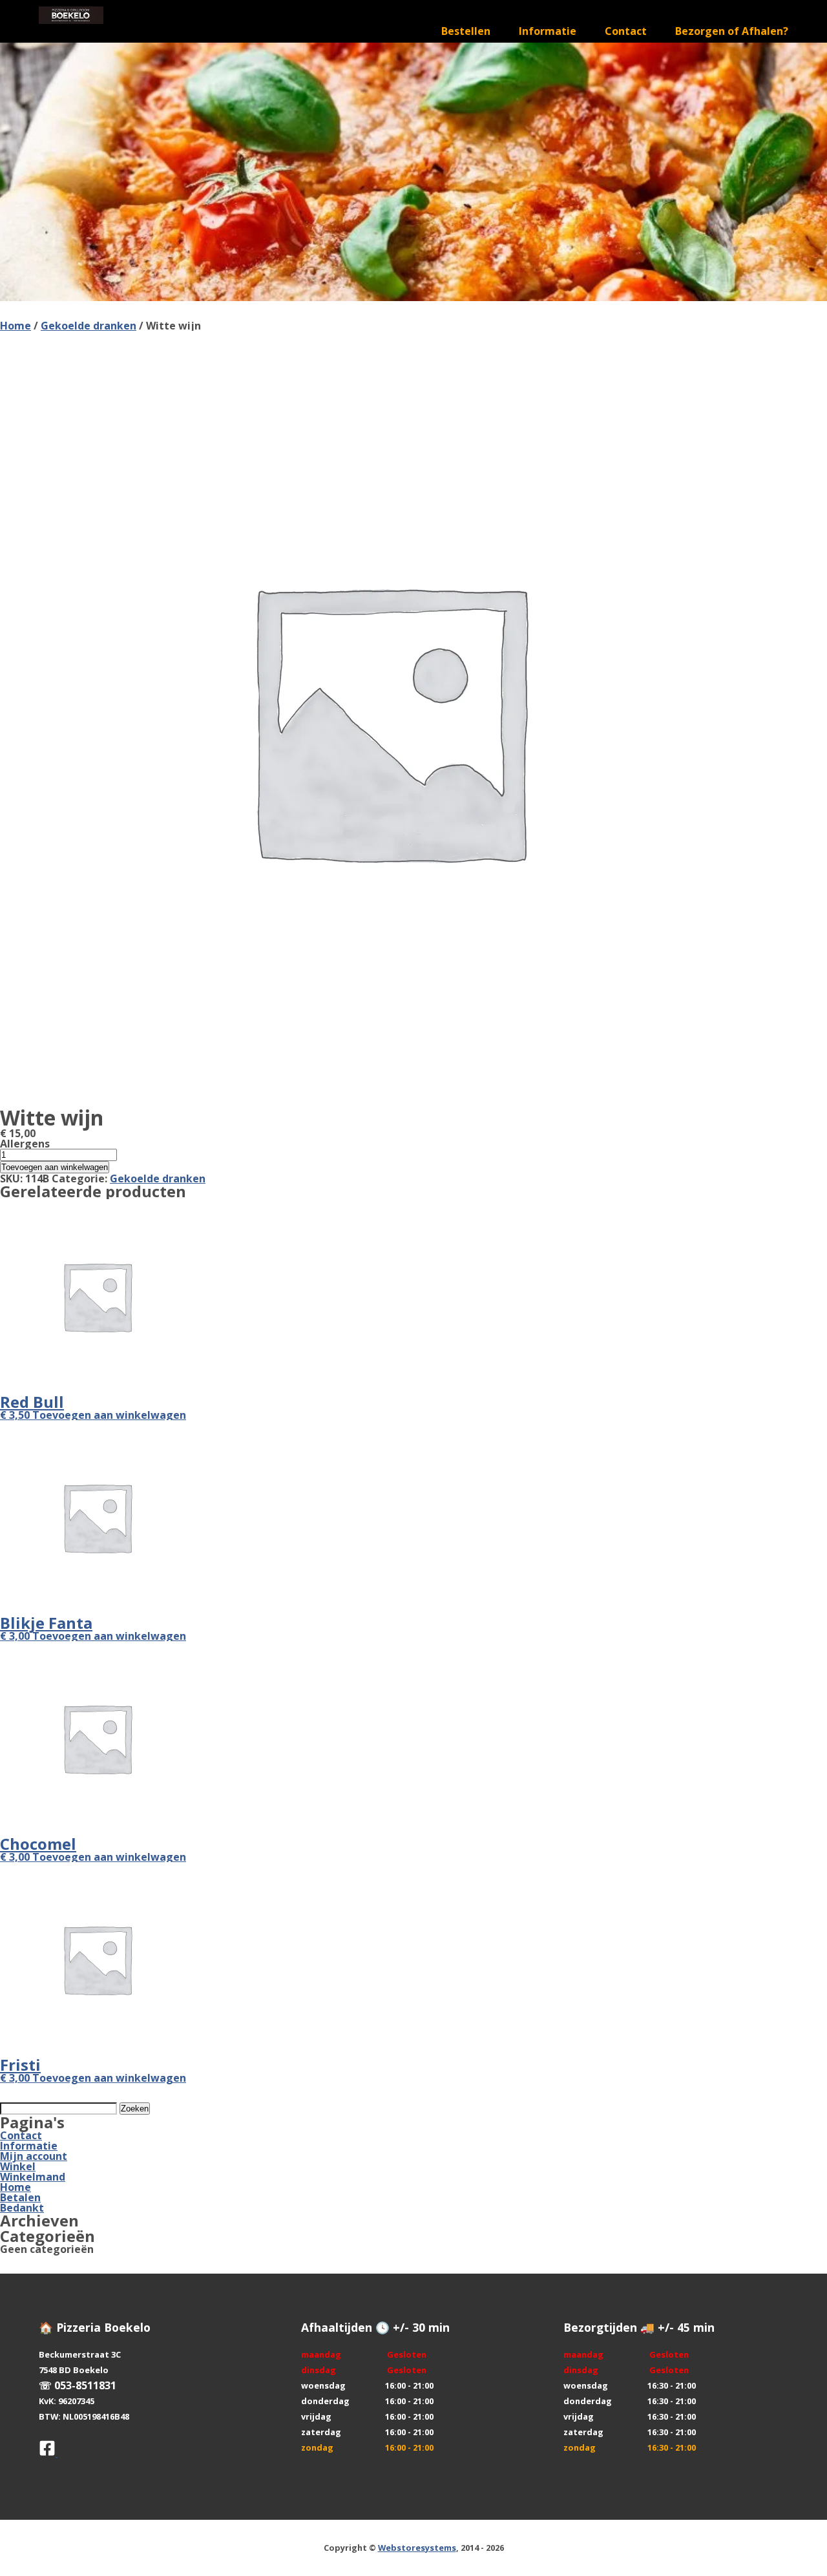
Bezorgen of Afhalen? (732, 31)
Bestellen (466, 31)
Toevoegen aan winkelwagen (55, 1167)
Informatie (548, 31)
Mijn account (34, 2156)
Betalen (20, 2197)
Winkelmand (33, 2177)
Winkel (18, 2166)
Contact (626, 31)
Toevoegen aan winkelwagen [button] (109, 1415)
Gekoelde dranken (89, 326)
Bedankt (22, 2208)
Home (16, 326)
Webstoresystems (417, 2548)
